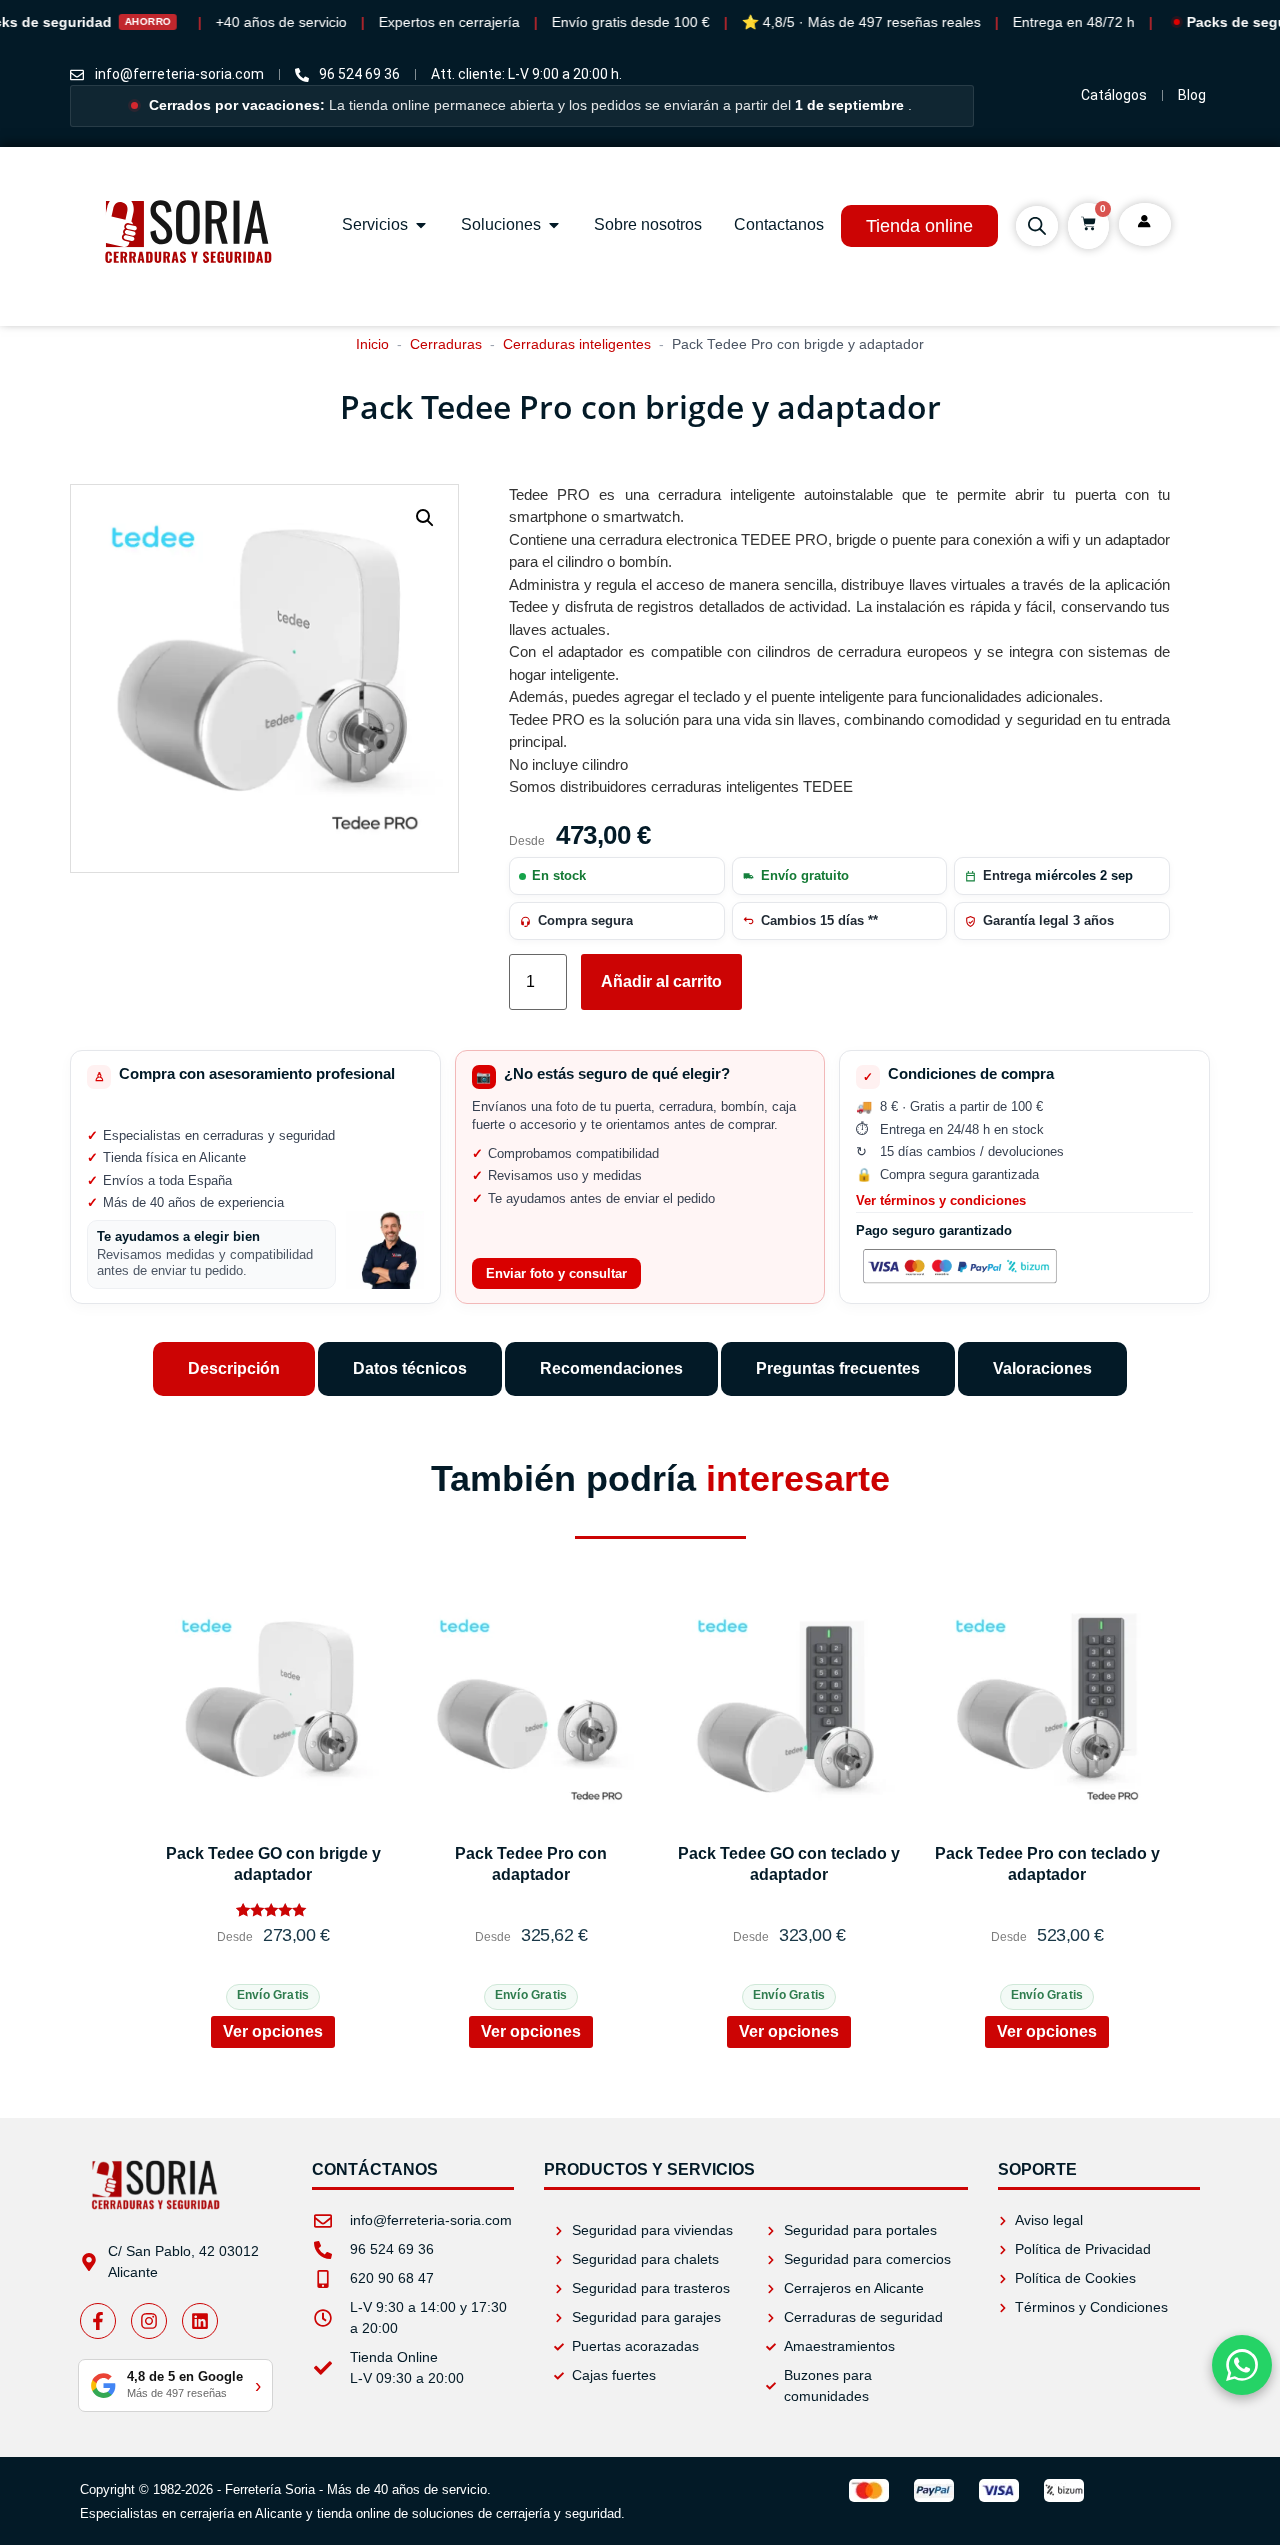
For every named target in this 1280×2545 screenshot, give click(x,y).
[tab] (234, 1369)
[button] (425, 518)
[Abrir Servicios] (421, 225)
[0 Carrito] (1088, 223)
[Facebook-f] (98, 2321)
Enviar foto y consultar (556, 1273)
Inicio (372, 344)
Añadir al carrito (661, 981)
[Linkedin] (200, 2321)
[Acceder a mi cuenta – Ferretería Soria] (1145, 221)
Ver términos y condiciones (941, 1201)
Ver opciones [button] (273, 2031)
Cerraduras (446, 344)
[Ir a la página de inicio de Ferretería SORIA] (190, 293)
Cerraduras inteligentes (577, 344)
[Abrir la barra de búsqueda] (1037, 226)
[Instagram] (149, 2321)
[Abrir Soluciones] (554, 225)
